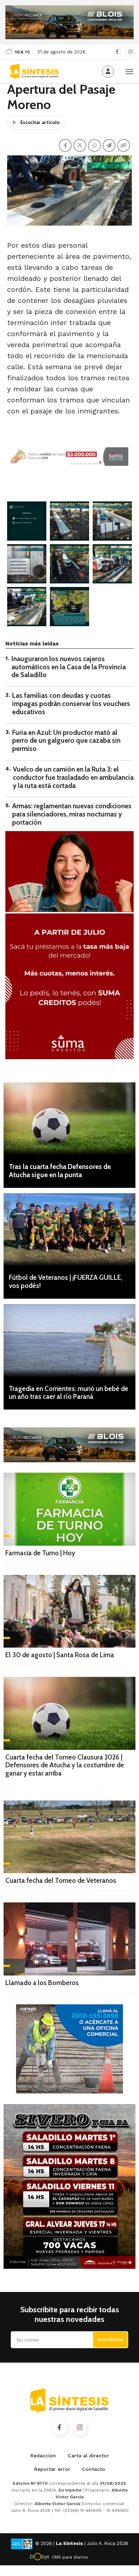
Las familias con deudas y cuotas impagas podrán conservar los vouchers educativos (71, 704)
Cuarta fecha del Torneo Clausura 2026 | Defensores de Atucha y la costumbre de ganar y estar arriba (65, 1765)
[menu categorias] (129, 71)
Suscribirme (110, 2340)
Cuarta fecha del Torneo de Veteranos (61, 1881)
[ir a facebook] (60, 2428)
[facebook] (117, 52)
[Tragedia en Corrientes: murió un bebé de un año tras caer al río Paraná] (69, 1341)
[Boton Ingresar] (108, 72)
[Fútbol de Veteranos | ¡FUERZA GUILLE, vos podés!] (69, 1230)
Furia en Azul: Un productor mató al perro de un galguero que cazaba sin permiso (66, 741)
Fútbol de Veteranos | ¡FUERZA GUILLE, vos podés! (66, 1282)
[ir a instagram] (80, 2428)
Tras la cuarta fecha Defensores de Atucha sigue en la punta (60, 1171)
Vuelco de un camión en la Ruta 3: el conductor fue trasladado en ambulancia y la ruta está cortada (73, 777)
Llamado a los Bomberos (42, 1983)
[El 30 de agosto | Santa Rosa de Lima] (69, 1611)
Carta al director (88, 2456)
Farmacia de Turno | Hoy (40, 1553)
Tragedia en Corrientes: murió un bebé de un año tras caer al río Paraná (69, 1393)
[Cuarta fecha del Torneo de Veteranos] (69, 1837)
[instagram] (130, 52)
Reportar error (52, 2469)
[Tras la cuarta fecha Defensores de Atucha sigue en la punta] (69, 1119)
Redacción (43, 2456)
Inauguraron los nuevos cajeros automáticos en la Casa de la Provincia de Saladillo (69, 667)
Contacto (94, 2469)
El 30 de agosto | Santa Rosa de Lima (60, 1655)
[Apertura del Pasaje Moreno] (27, 521)
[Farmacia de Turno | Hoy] (69, 1509)
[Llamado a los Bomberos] (69, 1939)
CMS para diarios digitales (70, 2558)
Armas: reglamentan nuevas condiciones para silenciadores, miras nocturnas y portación (72, 814)
